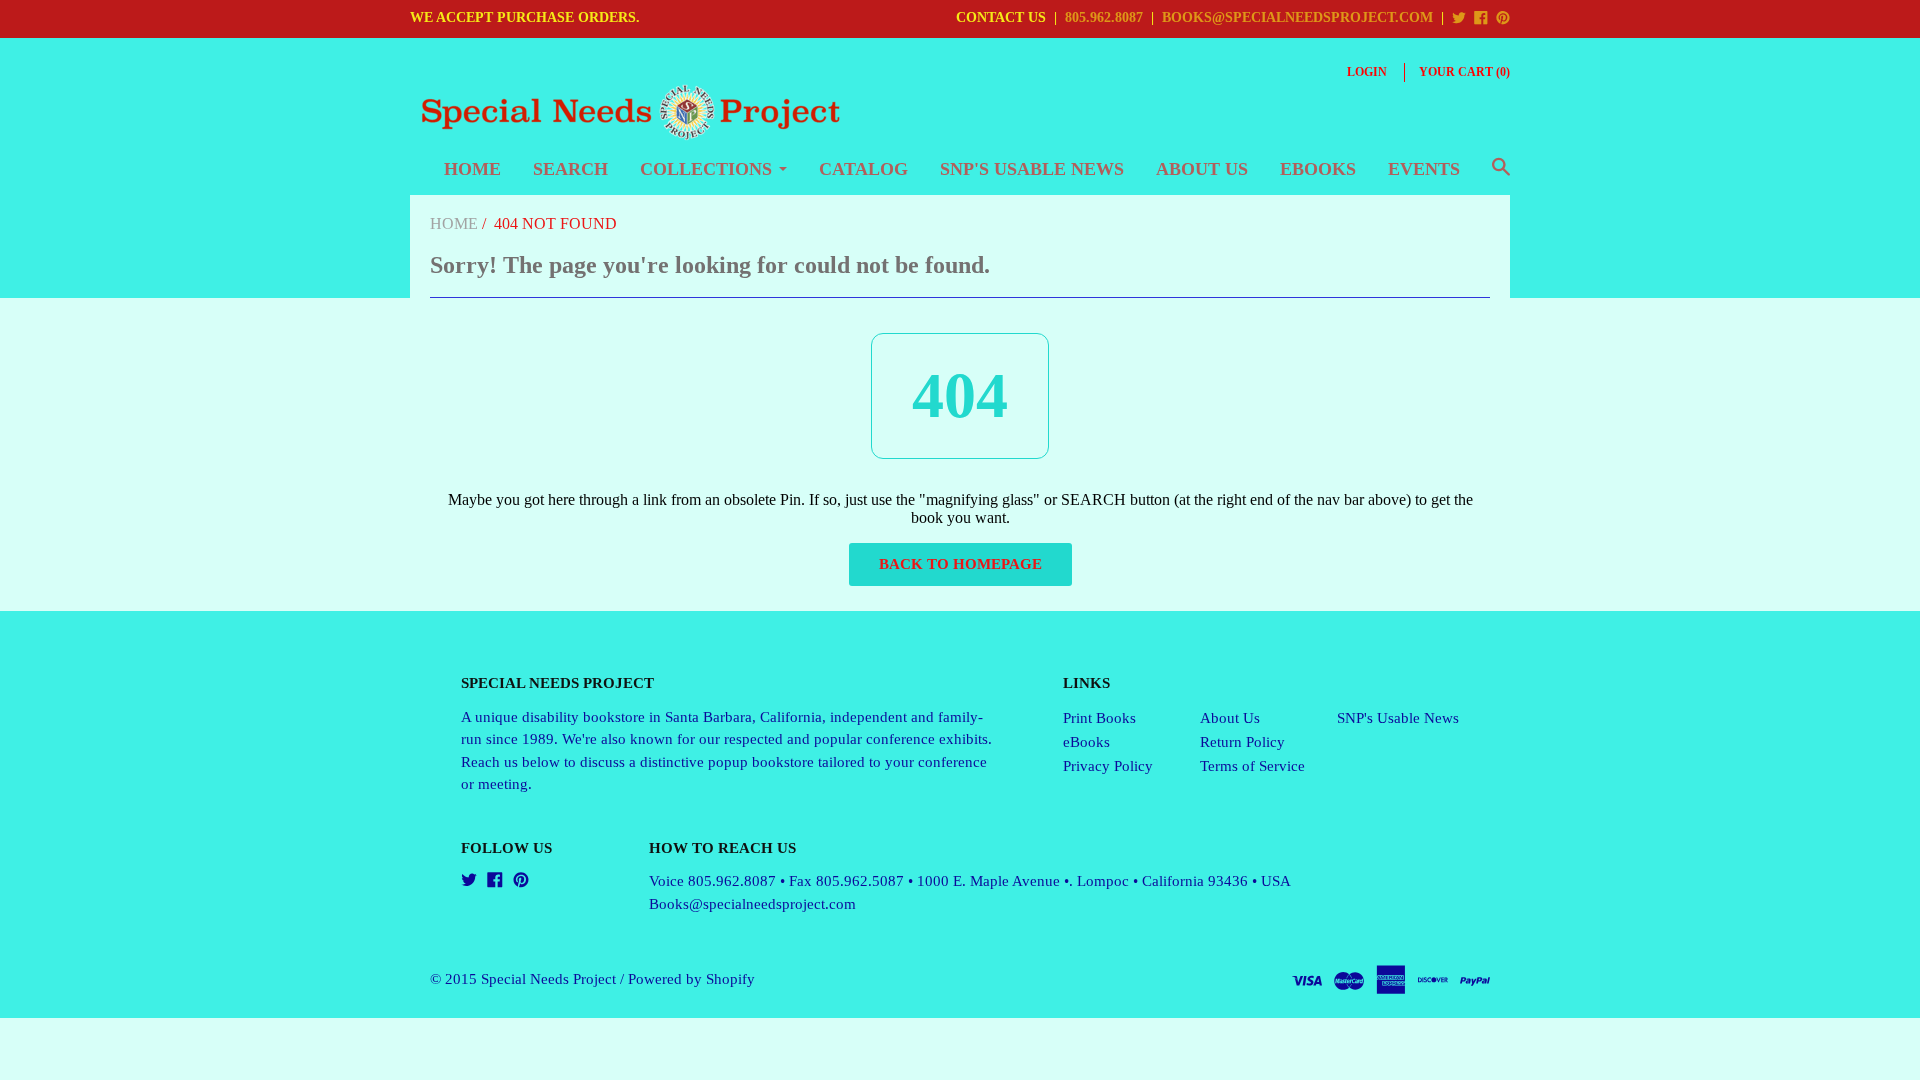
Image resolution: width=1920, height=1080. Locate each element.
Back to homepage (960, 564)
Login (1367, 72)
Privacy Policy (1108, 766)
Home (472, 169)
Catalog (863, 169)
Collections (706, 169)
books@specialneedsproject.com (1297, 17)
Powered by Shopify (691, 979)
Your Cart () (1464, 72)
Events (1424, 169)
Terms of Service (1252, 766)
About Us (1202, 169)
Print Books (1099, 718)
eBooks (1318, 169)
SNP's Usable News (1032, 169)
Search (570, 169)
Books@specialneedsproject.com (752, 904)
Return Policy (1242, 742)
